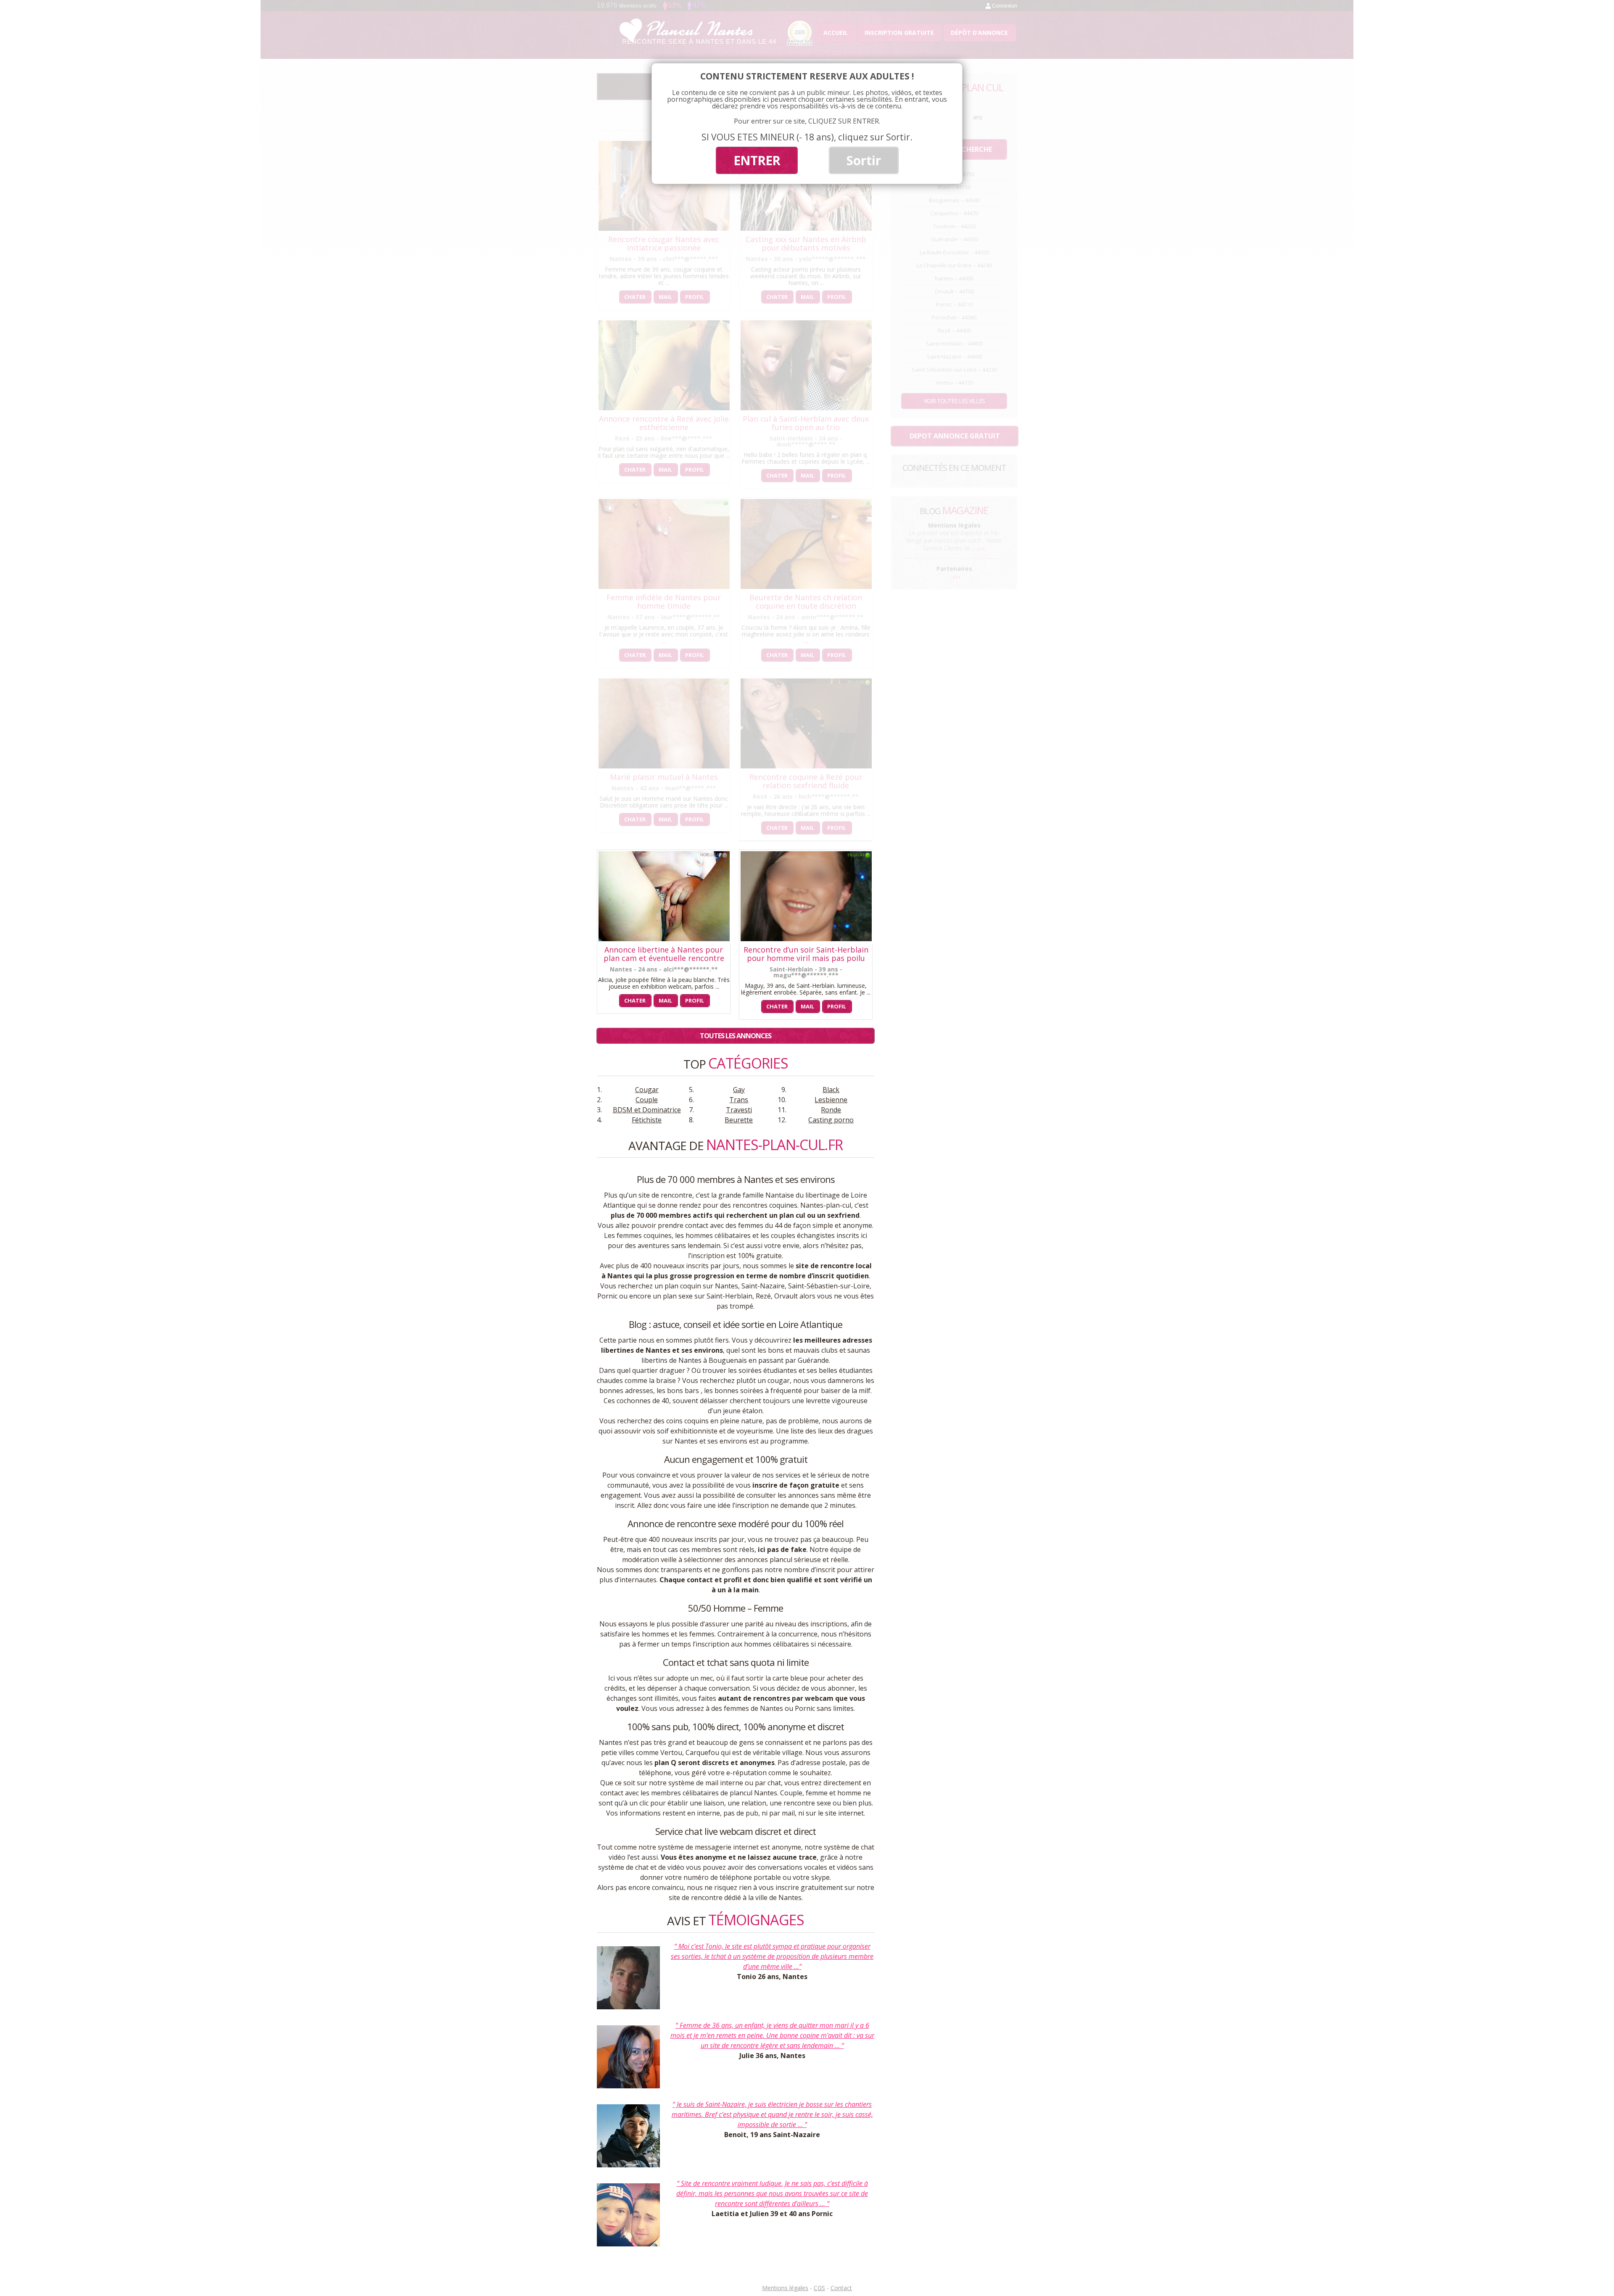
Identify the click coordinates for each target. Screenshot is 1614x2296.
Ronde (831, 1110)
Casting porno (831, 1120)
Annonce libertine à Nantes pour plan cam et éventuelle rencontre (664, 954)
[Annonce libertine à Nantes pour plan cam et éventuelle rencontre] (664, 939)
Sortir (864, 160)
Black (831, 1090)
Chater (635, 1000)
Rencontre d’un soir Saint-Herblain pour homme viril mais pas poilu (806, 954)
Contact (841, 2288)
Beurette (739, 1120)
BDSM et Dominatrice (647, 1110)
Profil (695, 1000)
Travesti (739, 1110)
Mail (665, 1000)
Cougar (647, 1090)
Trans (739, 1100)
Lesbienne (831, 1100)
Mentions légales (785, 2288)
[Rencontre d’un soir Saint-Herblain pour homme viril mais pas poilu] (806, 939)
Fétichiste (647, 1120)
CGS (819, 2288)
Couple (647, 1100)
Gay (739, 1090)
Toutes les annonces (736, 1036)
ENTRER (757, 160)
